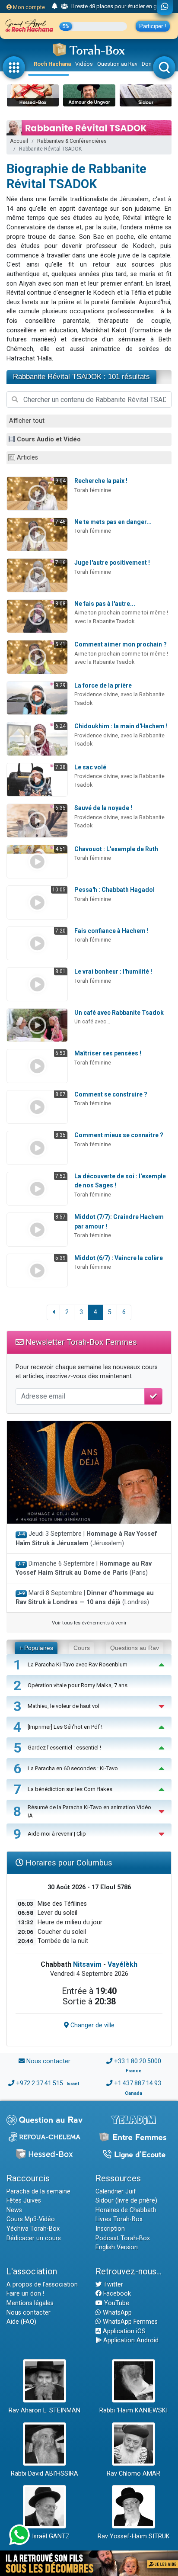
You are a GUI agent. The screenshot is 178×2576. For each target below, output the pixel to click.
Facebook (116, 2294)
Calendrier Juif (116, 2192)
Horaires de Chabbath (126, 2210)
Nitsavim (87, 1964)
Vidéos (84, 64)
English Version (117, 2247)
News (14, 2210)
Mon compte (28, 7)
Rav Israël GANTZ (45, 2536)
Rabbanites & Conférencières (72, 141)
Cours (82, 1648)
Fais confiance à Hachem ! (111, 931)
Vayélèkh (122, 1964)
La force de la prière (103, 685)
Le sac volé (90, 767)
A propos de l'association (42, 2285)
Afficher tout (27, 421)
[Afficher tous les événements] (55, 6)
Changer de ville (92, 2025)
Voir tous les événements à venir (89, 1623)
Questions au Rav (135, 1648)
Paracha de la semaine (38, 2192)
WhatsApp (116, 2313)
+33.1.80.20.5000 (138, 2061)
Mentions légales (30, 2303)
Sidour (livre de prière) (126, 2201)
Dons (148, 64)
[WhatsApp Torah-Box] (165, 7)
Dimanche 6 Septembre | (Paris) (84, 1568)
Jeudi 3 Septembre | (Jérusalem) (86, 1539)
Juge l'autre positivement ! (112, 563)
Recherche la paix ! (101, 481)
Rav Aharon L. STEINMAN (44, 2410)
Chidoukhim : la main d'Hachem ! (121, 726)
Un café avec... (92, 1021)
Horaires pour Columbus (68, 1863)
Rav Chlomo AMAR (133, 2474)
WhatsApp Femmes (129, 2322)
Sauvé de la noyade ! (103, 808)
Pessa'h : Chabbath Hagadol (114, 890)
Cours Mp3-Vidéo (31, 2219)
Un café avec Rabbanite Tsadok (119, 1013)
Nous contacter (48, 2061)
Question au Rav (117, 64)
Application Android (130, 2340)
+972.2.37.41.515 (40, 2083)
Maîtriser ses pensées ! (108, 1053)
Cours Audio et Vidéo (49, 439)
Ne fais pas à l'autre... (105, 604)
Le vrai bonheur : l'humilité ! (113, 971)
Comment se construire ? (111, 1094)
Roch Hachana (52, 64)
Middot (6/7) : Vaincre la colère (119, 1258)
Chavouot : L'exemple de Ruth (116, 849)
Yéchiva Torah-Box (33, 2229)
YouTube (116, 2303)
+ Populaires (36, 1648)
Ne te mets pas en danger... (113, 522)
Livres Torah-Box (119, 2219)
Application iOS (123, 2331)
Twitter (112, 2285)
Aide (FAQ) (21, 2322)
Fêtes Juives (24, 2201)
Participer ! (153, 26)
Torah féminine (93, 490)
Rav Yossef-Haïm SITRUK (134, 2536)
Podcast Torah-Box (123, 2238)
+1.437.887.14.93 (138, 2083)
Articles (27, 458)
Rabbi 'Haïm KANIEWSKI (133, 2410)
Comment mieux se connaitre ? (119, 1135)
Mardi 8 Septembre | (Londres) (85, 1598)
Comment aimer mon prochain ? (121, 644)
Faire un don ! (25, 2294)
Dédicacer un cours (34, 2238)
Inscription (110, 2229)
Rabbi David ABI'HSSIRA (44, 2474)
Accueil (19, 141)
